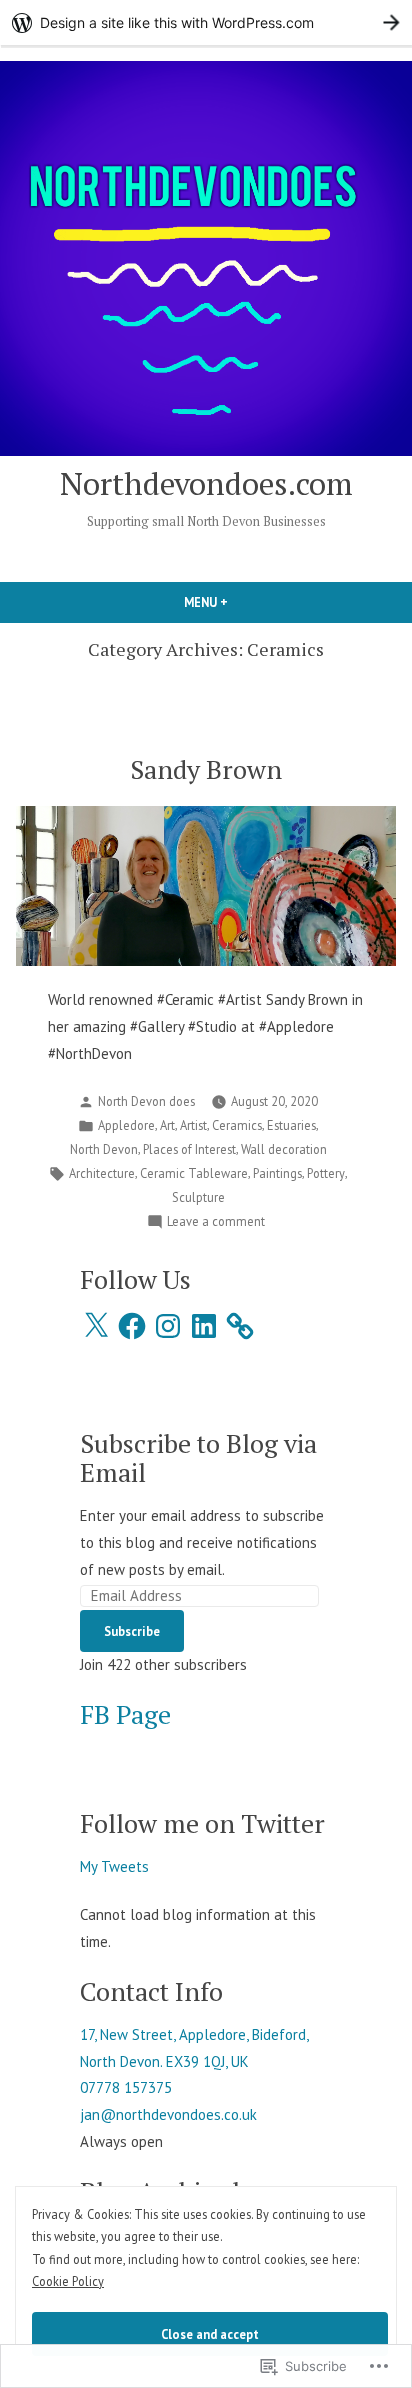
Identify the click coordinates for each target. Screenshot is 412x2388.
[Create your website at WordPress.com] (206, 22)
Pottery (326, 1173)
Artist (193, 1125)
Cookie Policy (68, 2281)
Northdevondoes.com (206, 483)
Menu (240, 602)
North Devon (104, 1149)
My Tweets (114, 1866)
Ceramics (237, 1125)
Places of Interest (189, 1149)
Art (167, 1125)
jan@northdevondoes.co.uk (168, 2114)
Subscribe (132, 1631)
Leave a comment (216, 1222)
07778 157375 (126, 2087)
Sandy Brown (206, 769)
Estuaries (291, 1125)
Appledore (126, 1125)
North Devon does (146, 1101)
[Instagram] (168, 1326)
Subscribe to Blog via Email (198, 1457)
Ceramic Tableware (194, 1173)
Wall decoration (284, 1149)
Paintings (277, 1173)
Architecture (102, 1173)
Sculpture (198, 1197)
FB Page (125, 1714)
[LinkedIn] (204, 1326)
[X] (96, 1326)
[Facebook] (132, 1326)
